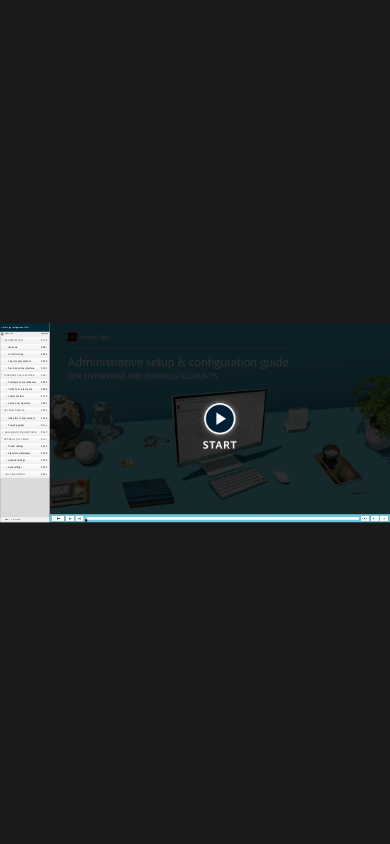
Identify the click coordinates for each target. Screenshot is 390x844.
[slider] (86, 520)
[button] (220, 418)
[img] (25, 339)
